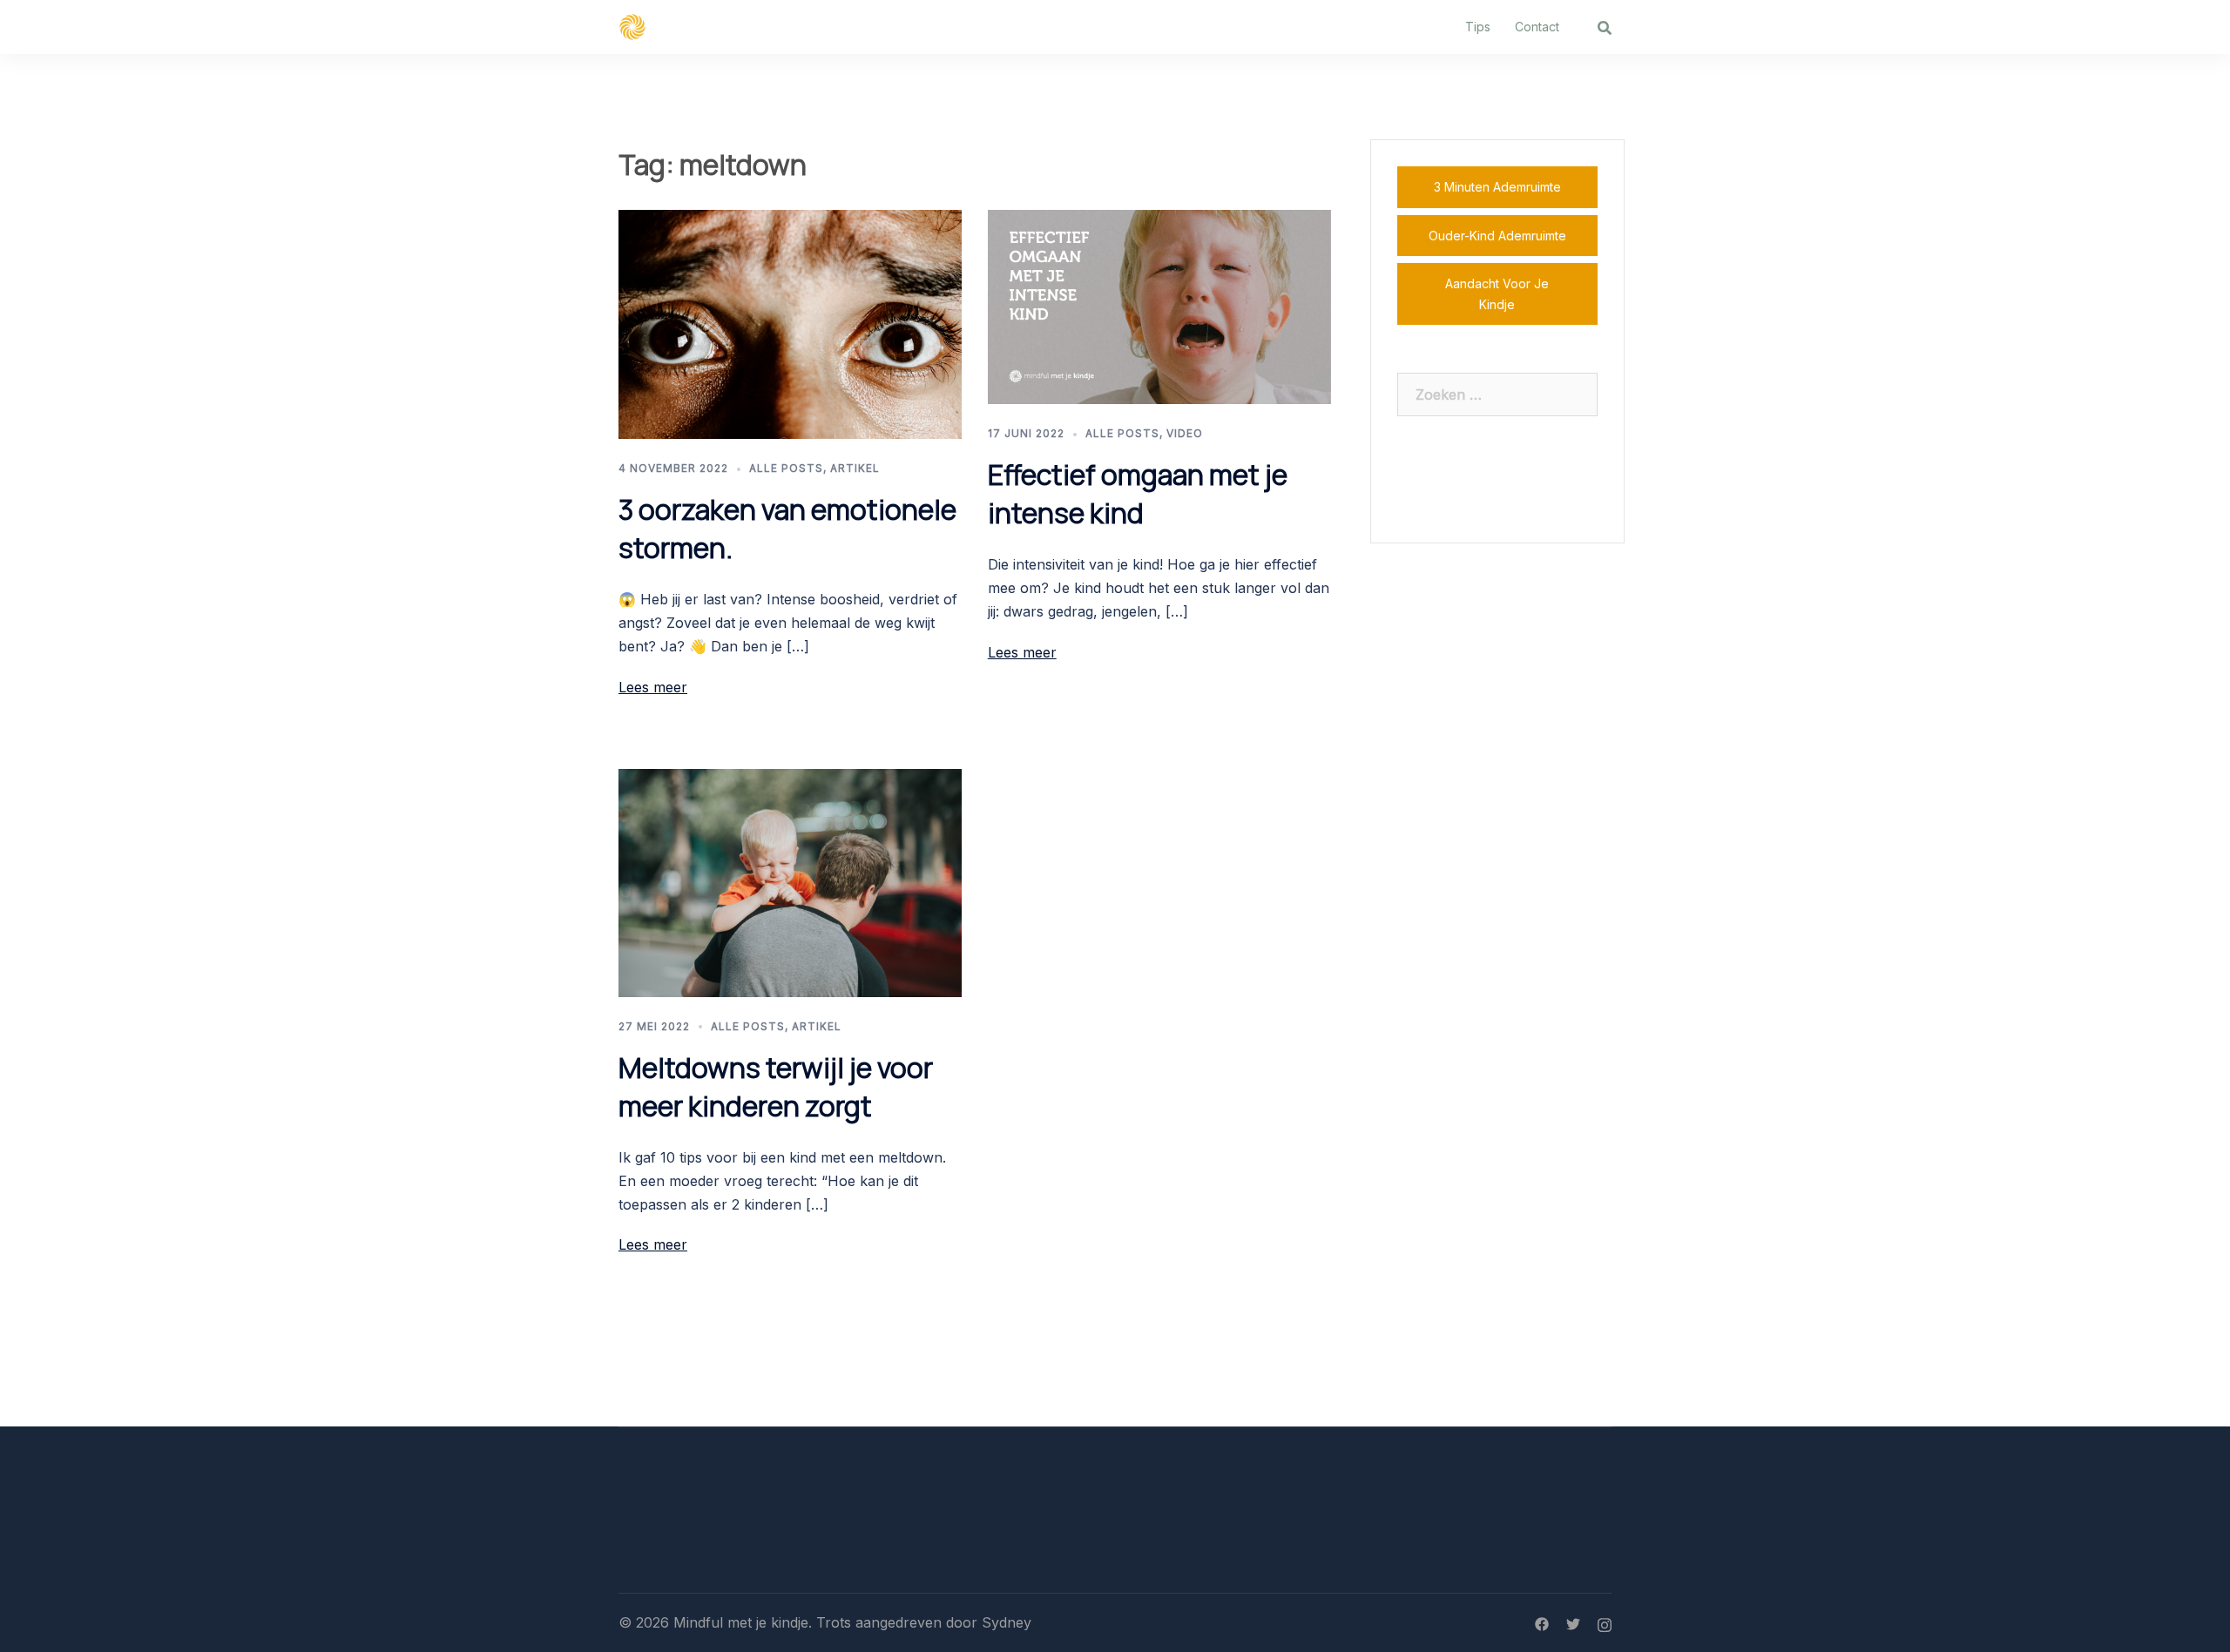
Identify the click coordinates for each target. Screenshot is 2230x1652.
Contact (1537, 27)
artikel (855, 468)
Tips (1478, 27)
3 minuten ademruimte (1497, 187)
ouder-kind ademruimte (1497, 236)
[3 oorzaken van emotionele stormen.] (790, 323)
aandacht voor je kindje (1497, 294)
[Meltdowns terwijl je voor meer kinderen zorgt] (790, 881)
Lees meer (653, 687)
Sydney (1007, 1622)
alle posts (786, 468)
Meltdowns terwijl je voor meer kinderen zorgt (776, 1087)
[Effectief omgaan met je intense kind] (1159, 306)
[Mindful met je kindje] (632, 25)
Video (1185, 433)
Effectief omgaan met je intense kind (1138, 494)
